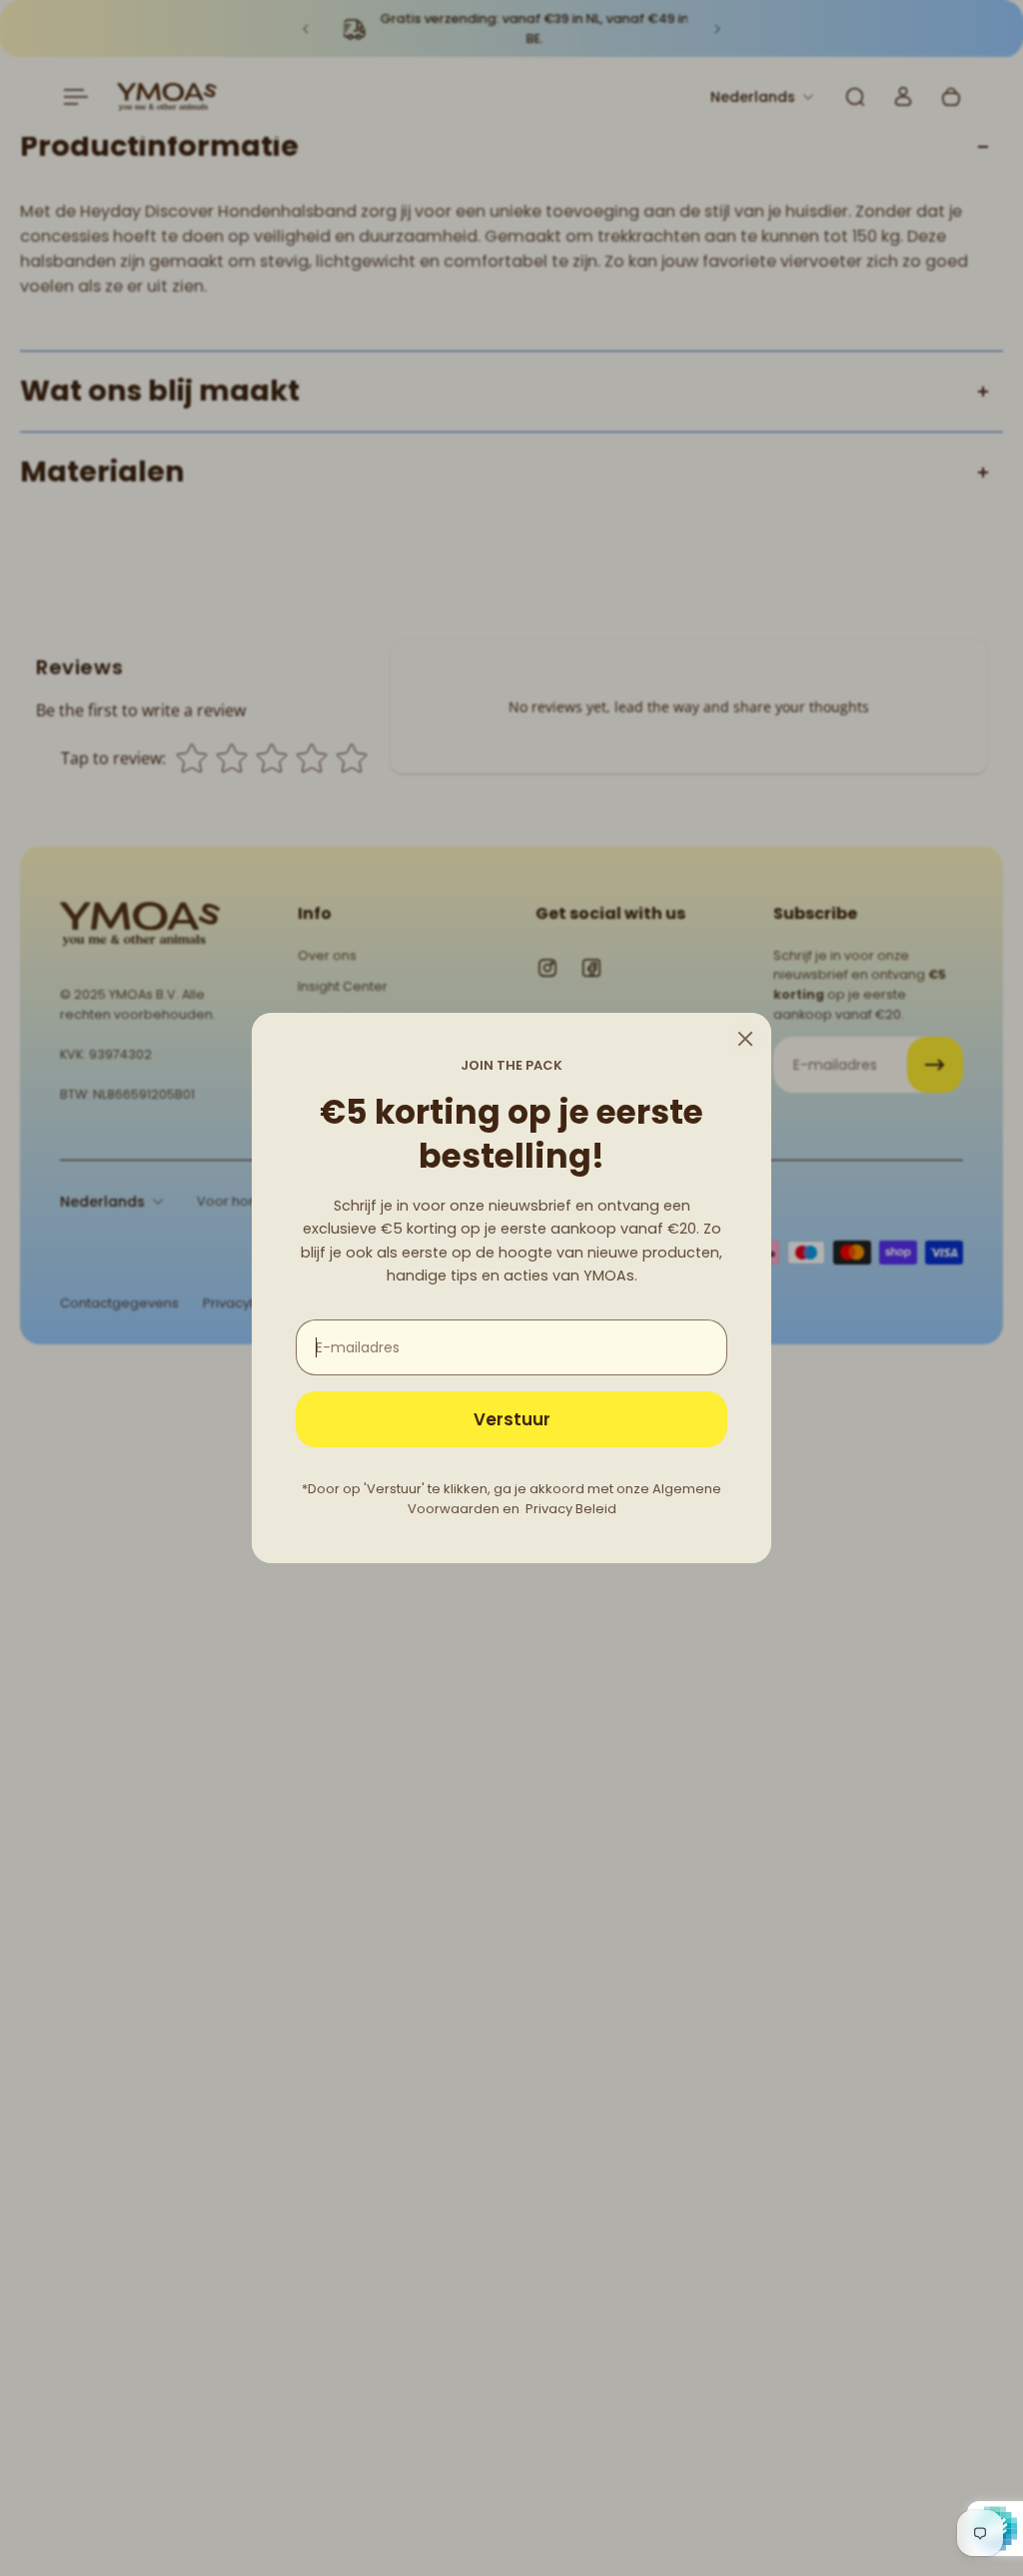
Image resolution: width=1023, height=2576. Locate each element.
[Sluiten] (745, 1039)
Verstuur (512, 1419)
